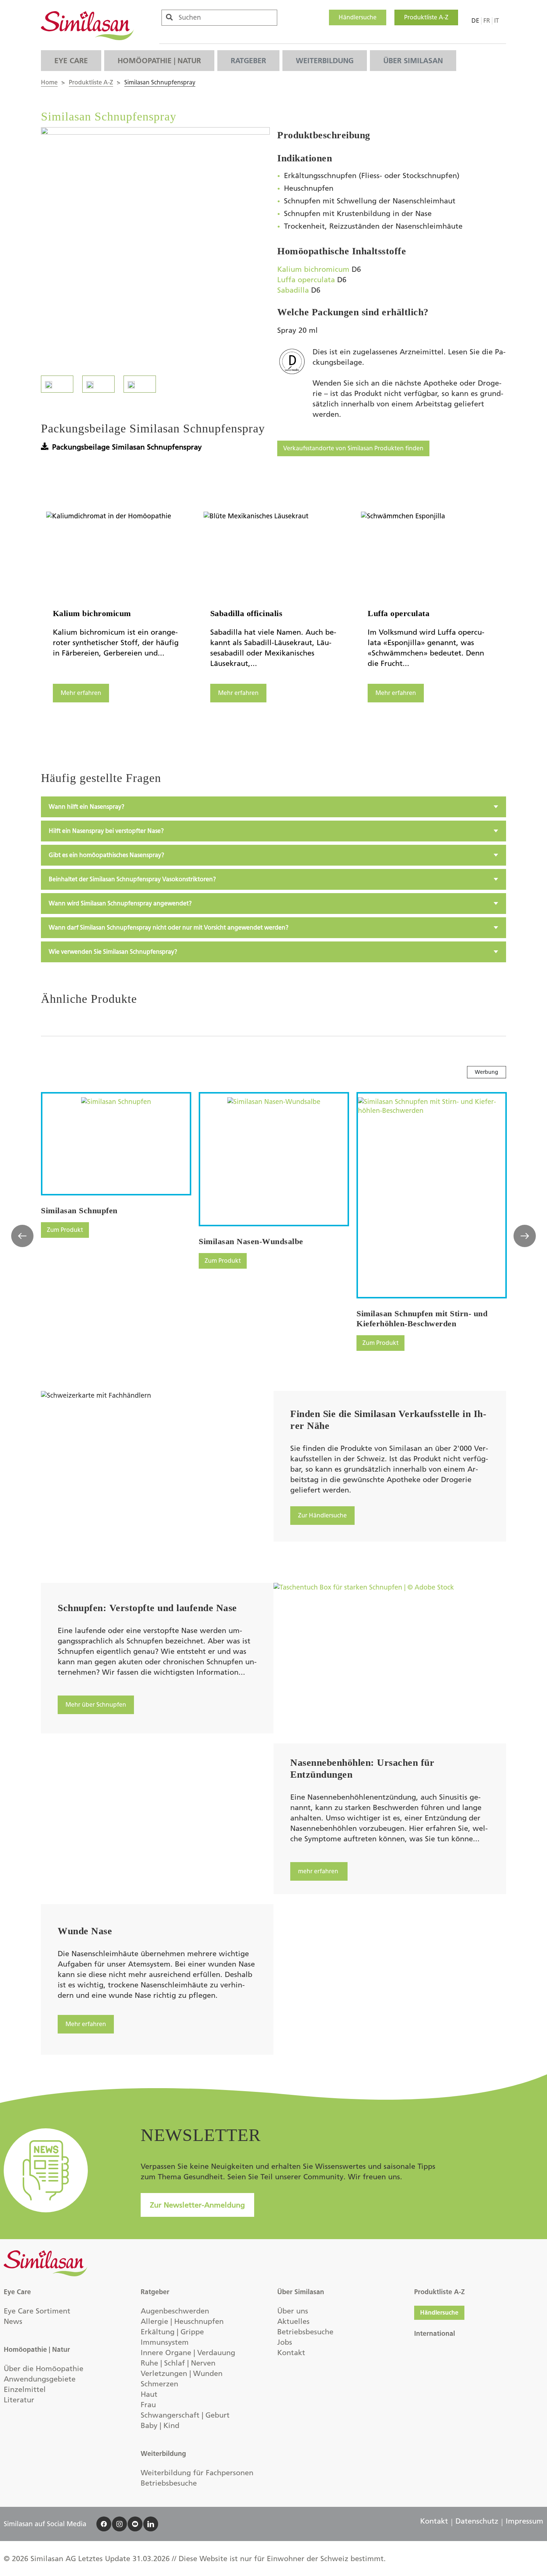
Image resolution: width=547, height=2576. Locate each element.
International (435, 2334)
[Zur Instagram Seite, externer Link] (119, 2524)
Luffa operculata (306, 280)
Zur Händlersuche (322, 1515)
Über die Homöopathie (44, 2369)
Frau (148, 2405)
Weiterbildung (325, 61)
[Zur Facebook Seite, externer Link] (104, 2524)
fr (487, 21)
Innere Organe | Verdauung (188, 2353)
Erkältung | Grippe (172, 2332)
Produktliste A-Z (426, 17)
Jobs (285, 2342)
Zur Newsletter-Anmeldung (197, 2205)
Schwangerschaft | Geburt (185, 2415)
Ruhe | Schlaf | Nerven (178, 2363)
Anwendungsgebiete (40, 2379)
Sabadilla (293, 290)
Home (49, 82)
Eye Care (71, 61)
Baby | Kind (160, 2425)
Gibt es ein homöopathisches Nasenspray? (106, 855)
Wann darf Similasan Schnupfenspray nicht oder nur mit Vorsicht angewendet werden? (169, 928)
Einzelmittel (25, 2389)
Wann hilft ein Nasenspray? (87, 807)
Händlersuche (358, 17)
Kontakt (291, 2353)
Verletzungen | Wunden (182, 2373)
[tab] (273, 807)
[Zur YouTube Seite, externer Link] (135, 2524)
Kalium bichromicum (313, 269)
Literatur (19, 2400)
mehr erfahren (319, 1871)
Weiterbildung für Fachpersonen (197, 2473)
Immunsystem (165, 2342)
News (13, 2321)
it (497, 21)
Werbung (487, 1072)
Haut (149, 2394)
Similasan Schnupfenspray (160, 82)
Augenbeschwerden (175, 2311)
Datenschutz (477, 2521)
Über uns (293, 2311)
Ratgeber (248, 61)
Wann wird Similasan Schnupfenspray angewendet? (120, 903)
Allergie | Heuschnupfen (182, 2321)
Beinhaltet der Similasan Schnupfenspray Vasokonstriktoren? (132, 879)
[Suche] (169, 17)
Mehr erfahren (81, 693)
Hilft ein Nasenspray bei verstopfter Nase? (106, 831)
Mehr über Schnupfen (96, 1705)
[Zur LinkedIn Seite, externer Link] (151, 2524)
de (475, 21)
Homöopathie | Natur (159, 61)
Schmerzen (159, 2384)
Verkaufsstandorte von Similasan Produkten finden (353, 448)
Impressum (524, 2521)
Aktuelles (293, 2321)
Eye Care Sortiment (37, 2311)
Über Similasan (413, 61)
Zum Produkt (65, 1230)
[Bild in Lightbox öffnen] (155, 244)
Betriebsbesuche (169, 2483)
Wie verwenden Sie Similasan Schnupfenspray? (113, 952)
